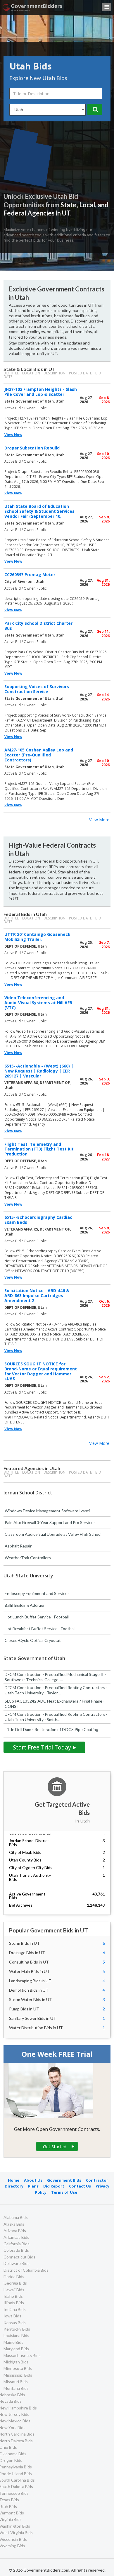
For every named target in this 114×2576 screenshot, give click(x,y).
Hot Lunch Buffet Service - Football (37, 1617)
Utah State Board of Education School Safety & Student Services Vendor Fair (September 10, (39, 511)
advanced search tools (24, 235)
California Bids (17, 2244)
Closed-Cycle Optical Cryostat (33, 1640)
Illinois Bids (14, 2303)
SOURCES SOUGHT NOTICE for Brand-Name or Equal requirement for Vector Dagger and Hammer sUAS (41, 1371)
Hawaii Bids (14, 2290)
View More (99, 820)
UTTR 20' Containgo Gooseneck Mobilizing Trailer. (37, 937)
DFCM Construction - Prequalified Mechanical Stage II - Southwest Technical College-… (55, 1677)
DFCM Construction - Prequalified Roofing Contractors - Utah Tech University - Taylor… (56, 1690)
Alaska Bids (14, 2224)
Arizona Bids (15, 2230)
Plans (33, 2186)
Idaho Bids (13, 2296)
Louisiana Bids (16, 2335)
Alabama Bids (16, 2217)
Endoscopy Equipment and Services (37, 1593)
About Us (33, 2180)
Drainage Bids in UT (27, 1953)
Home (14, 2180)
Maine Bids (13, 2342)
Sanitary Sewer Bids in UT (33, 2018)
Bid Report (54, 2186)
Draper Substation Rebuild (32, 448)
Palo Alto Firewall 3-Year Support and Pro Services (50, 1522)
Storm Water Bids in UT (31, 1999)
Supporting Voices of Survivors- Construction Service (38, 689)
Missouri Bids (16, 2381)
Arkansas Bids (16, 2237)
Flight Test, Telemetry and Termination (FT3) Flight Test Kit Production (39, 1149)
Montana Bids (16, 2388)
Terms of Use (64, 2192)
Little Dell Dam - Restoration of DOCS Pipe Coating (51, 1729)
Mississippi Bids (18, 2375)
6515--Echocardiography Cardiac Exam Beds (38, 1220)
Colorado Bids (16, 2250)
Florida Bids (14, 2277)
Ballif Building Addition (25, 1605)
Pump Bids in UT (24, 2009)
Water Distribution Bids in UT (36, 2028)
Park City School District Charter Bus (38, 626)
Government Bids (64, 2180)
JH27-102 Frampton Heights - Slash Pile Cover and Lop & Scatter (41, 392)
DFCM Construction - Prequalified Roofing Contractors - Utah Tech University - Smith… (56, 1717)
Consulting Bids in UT (29, 1962)
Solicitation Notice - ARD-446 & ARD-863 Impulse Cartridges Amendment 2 (37, 1295)
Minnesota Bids (18, 2368)
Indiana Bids (15, 2309)
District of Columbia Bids (26, 2270)
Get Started (55, 2146)
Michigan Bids (16, 2362)
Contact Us (80, 2186)
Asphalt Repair (18, 1546)
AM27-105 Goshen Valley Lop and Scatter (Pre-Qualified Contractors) (39, 755)
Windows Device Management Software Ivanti (47, 1511)
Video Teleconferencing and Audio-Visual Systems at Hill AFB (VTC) (38, 1003)
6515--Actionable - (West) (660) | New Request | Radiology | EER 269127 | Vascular (39, 1071)
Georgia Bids (15, 2283)
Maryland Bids (16, 2349)
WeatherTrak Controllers (28, 1558)
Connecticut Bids (19, 2257)
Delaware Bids (17, 2263)
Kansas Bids (15, 2323)
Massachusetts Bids (22, 2355)
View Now (13, 435)
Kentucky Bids (17, 2329)
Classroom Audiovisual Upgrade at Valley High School (53, 1534)
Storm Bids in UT (24, 1943)
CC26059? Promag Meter (30, 575)
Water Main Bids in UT (29, 1971)
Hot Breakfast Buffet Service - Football (40, 1629)
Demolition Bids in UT (29, 1990)
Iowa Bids (12, 2316)
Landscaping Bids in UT (30, 1981)
